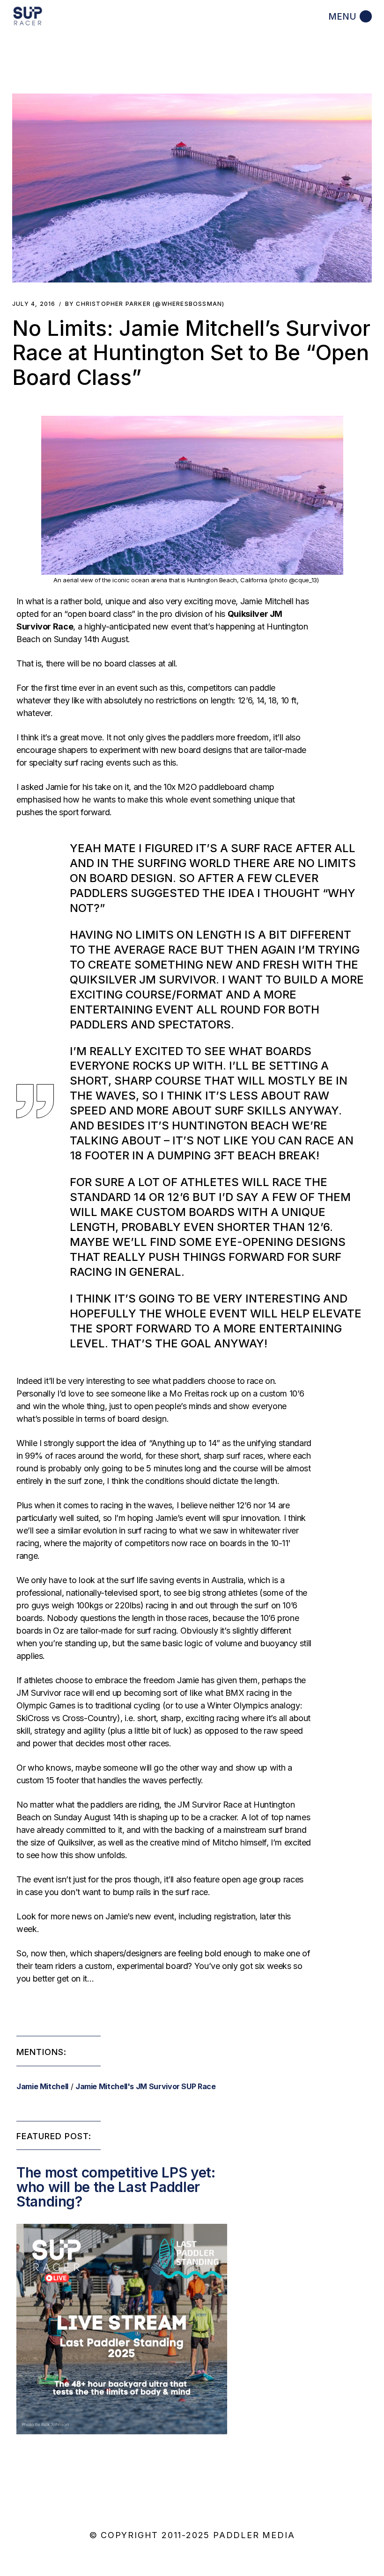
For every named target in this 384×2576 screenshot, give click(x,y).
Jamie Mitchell (42, 2086)
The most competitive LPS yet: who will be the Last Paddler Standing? (116, 2187)
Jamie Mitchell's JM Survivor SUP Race (146, 2086)
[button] (192, 188)
